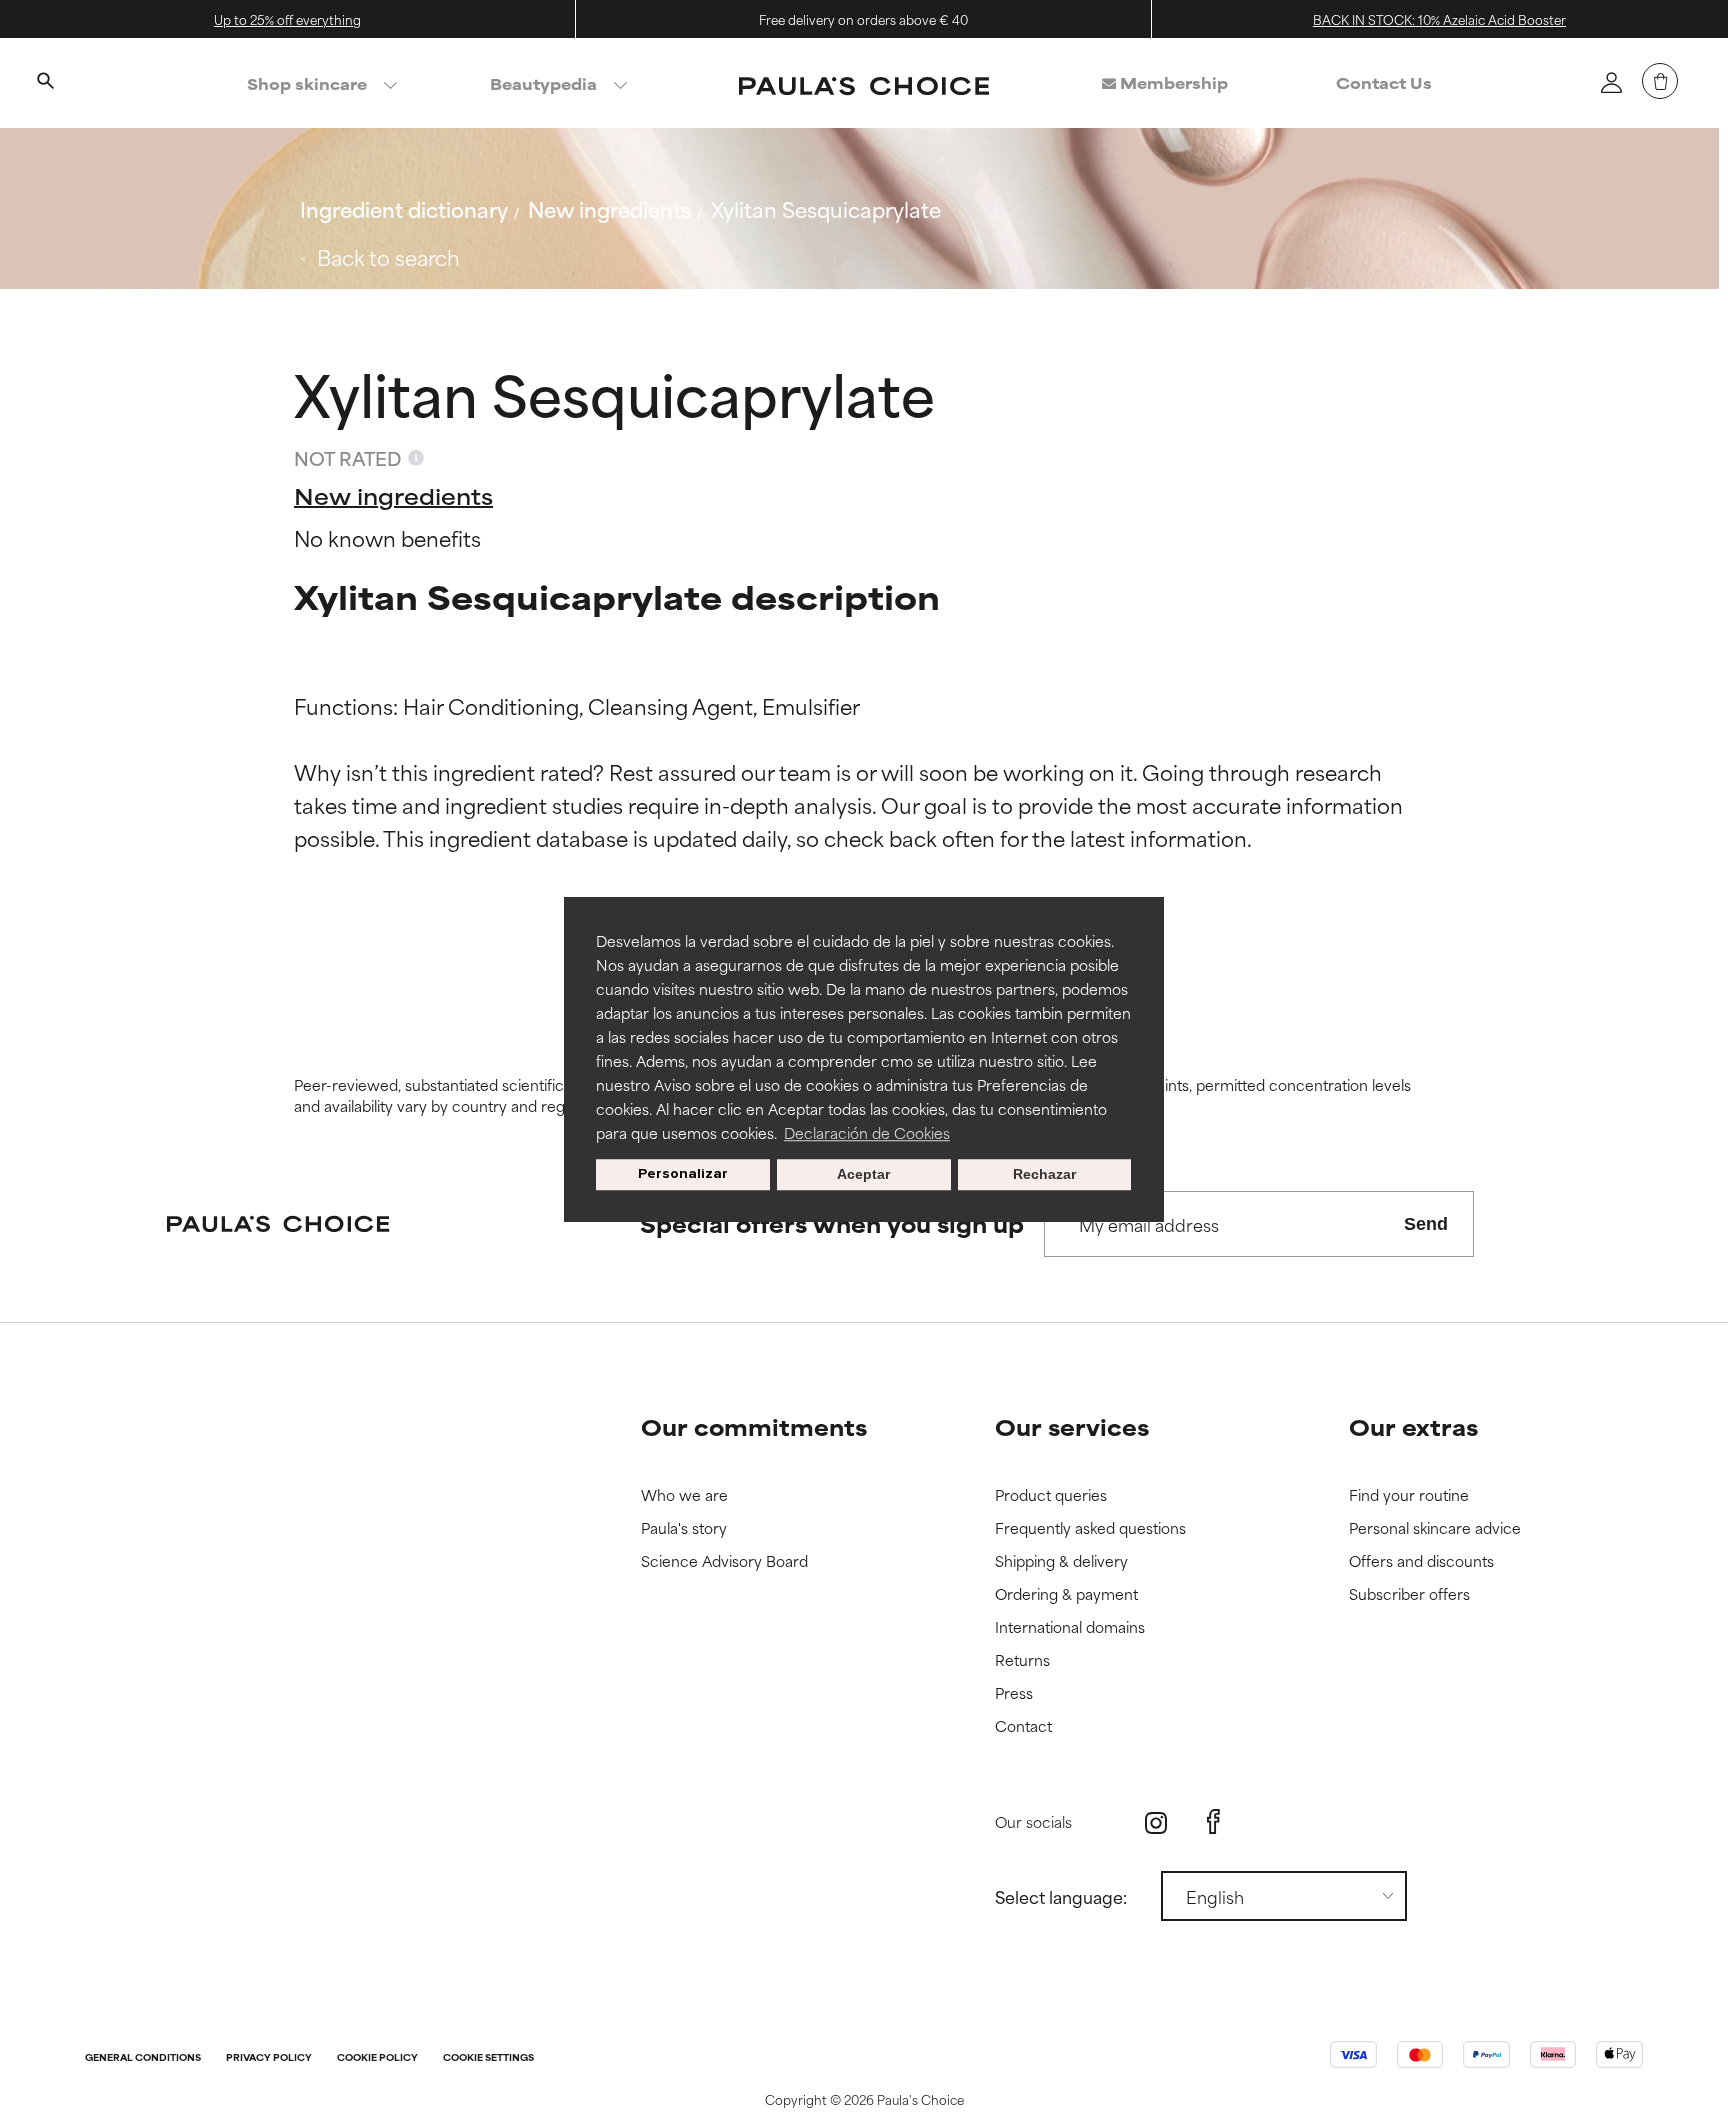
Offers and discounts (1421, 1561)
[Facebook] (1213, 1822)
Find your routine (1409, 1495)
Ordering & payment (1066, 1594)
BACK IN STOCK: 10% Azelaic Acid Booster (1439, 19)
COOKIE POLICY (377, 2058)
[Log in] (1611, 82)
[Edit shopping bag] (1660, 81)
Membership (1172, 82)
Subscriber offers (1409, 1594)
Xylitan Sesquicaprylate (826, 208)
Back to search (388, 256)
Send (1426, 1224)
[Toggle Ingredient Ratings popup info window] (416, 458)
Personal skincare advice (1435, 1528)
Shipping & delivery (1061, 1561)
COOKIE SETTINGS (488, 2058)
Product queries (1051, 1495)
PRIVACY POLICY (269, 2058)
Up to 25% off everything (287, 19)
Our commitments (754, 1426)
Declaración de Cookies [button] (867, 1132)
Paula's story (684, 1528)
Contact (1023, 1726)
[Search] (45, 83)
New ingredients (609, 208)
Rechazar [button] (1044, 1175)
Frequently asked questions (1090, 1528)
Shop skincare (307, 83)
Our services (1072, 1426)
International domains (1070, 1627)
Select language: (1061, 1896)
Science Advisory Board (724, 1561)
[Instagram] (1156, 1822)
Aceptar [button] (863, 1175)
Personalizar (683, 1174)
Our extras (1413, 1426)
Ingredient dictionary (404, 208)
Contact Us (1384, 82)
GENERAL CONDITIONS (143, 2058)
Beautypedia (543, 83)
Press (1014, 1693)
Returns (1022, 1660)
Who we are (684, 1495)
